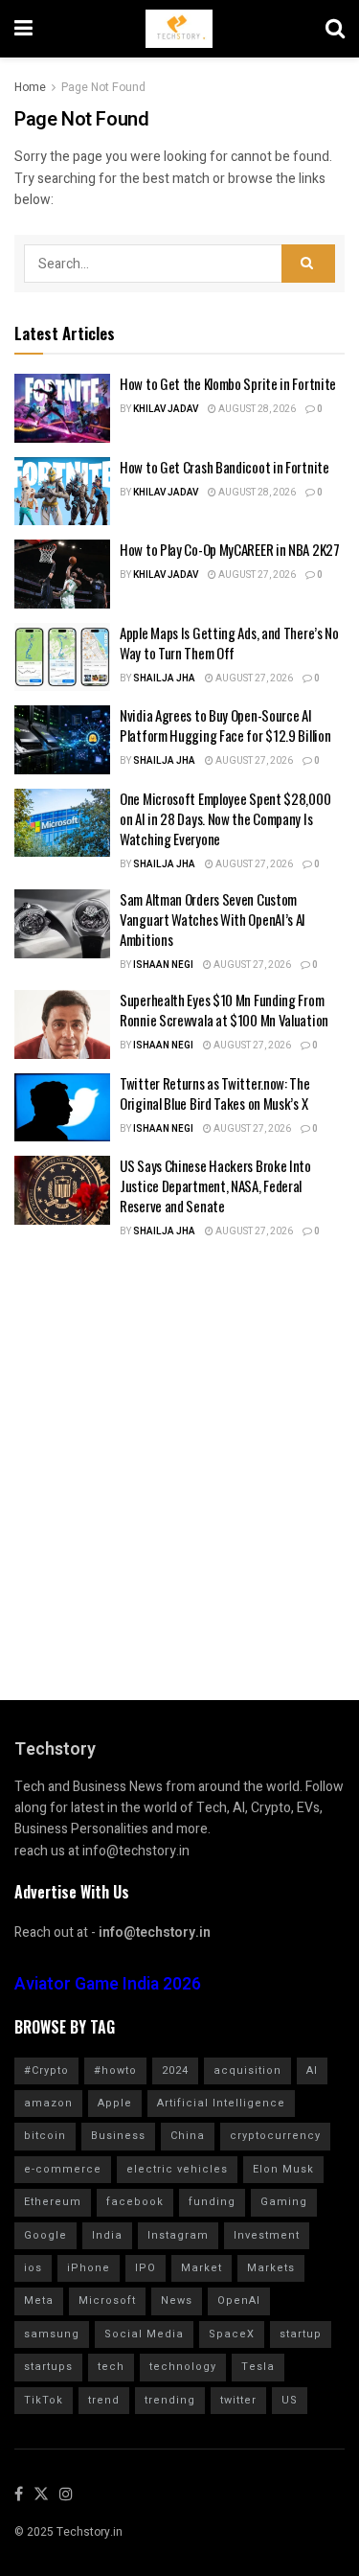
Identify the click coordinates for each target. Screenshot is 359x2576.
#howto (115, 2070)
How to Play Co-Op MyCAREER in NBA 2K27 (230, 549)
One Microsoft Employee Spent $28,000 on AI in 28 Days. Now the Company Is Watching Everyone (225, 818)
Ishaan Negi (163, 965)
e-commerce (63, 2169)
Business (118, 2136)
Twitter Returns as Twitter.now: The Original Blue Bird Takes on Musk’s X (215, 1093)
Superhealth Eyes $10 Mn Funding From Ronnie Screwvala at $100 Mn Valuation (224, 1010)
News (177, 2300)
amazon (48, 2103)
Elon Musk (283, 2169)
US (290, 2400)
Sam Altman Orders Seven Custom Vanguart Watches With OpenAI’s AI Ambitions (213, 919)
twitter (238, 2400)
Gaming (284, 2202)
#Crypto (46, 2070)
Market (202, 2268)
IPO (146, 2268)
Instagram (178, 2235)
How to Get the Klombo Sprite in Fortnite (228, 383)
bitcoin (45, 2136)
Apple (115, 2103)
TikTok (44, 2400)
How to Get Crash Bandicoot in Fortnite (224, 467)
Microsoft (107, 2300)
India (107, 2235)
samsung (52, 2334)
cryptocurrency (275, 2136)
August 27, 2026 (256, 575)
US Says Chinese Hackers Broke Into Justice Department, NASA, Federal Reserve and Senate (215, 1185)
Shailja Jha (164, 678)
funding (212, 2202)
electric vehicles (177, 2169)
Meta (39, 2300)
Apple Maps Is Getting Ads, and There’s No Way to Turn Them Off (229, 643)
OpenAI (239, 2300)
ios (33, 2268)
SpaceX (232, 2334)
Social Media (144, 2334)
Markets (271, 2268)
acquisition (247, 2070)
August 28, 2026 (256, 409)
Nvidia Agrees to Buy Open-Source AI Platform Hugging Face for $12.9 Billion (225, 725)
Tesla (258, 2367)
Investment (267, 2235)
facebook (135, 2202)
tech (111, 2367)
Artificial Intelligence (221, 2103)
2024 (175, 2070)
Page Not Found (103, 87)
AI (312, 2070)
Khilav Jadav (166, 409)
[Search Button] (308, 264)
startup (301, 2334)
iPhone (89, 2268)
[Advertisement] (179, 1456)
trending (170, 2400)
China (188, 2136)
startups (48, 2367)
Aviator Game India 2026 (108, 1984)
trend (104, 2400)
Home (30, 87)
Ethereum (53, 2202)
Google (45, 2235)
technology (183, 2367)
